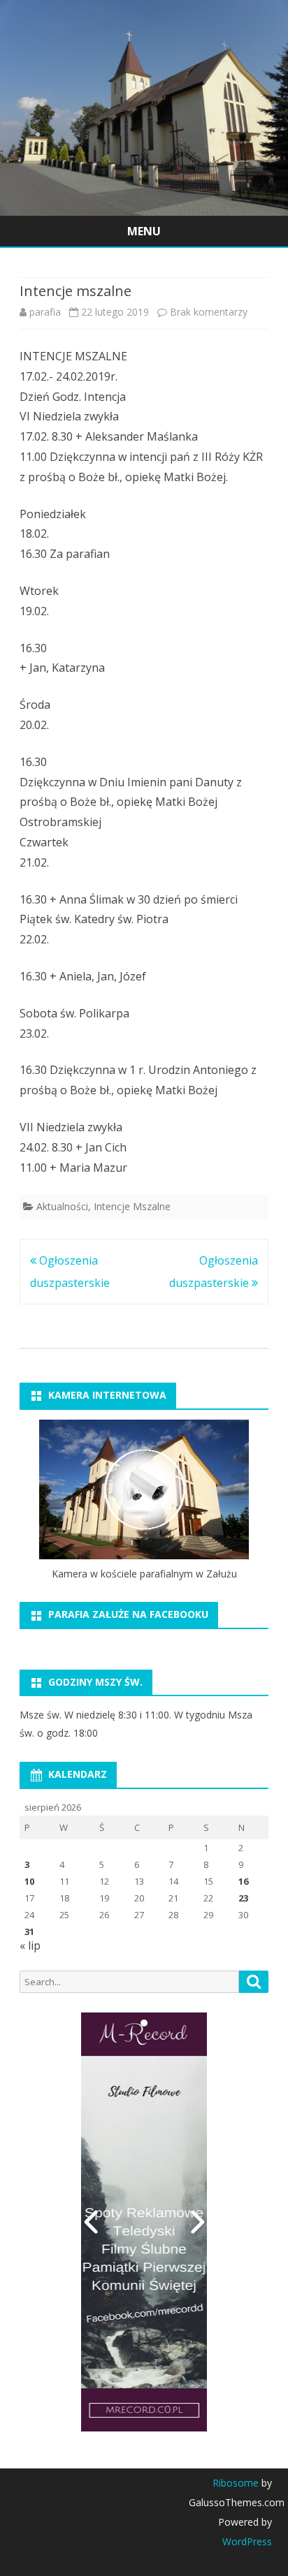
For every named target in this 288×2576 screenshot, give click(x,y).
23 (243, 1898)
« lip (30, 1945)
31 (29, 1931)
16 (243, 1881)
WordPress (247, 2541)
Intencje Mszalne (132, 1206)
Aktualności (62, 1206)
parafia (45, 312)
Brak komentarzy (209, 312)
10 (29, 1881)
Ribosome (236, 2483)
